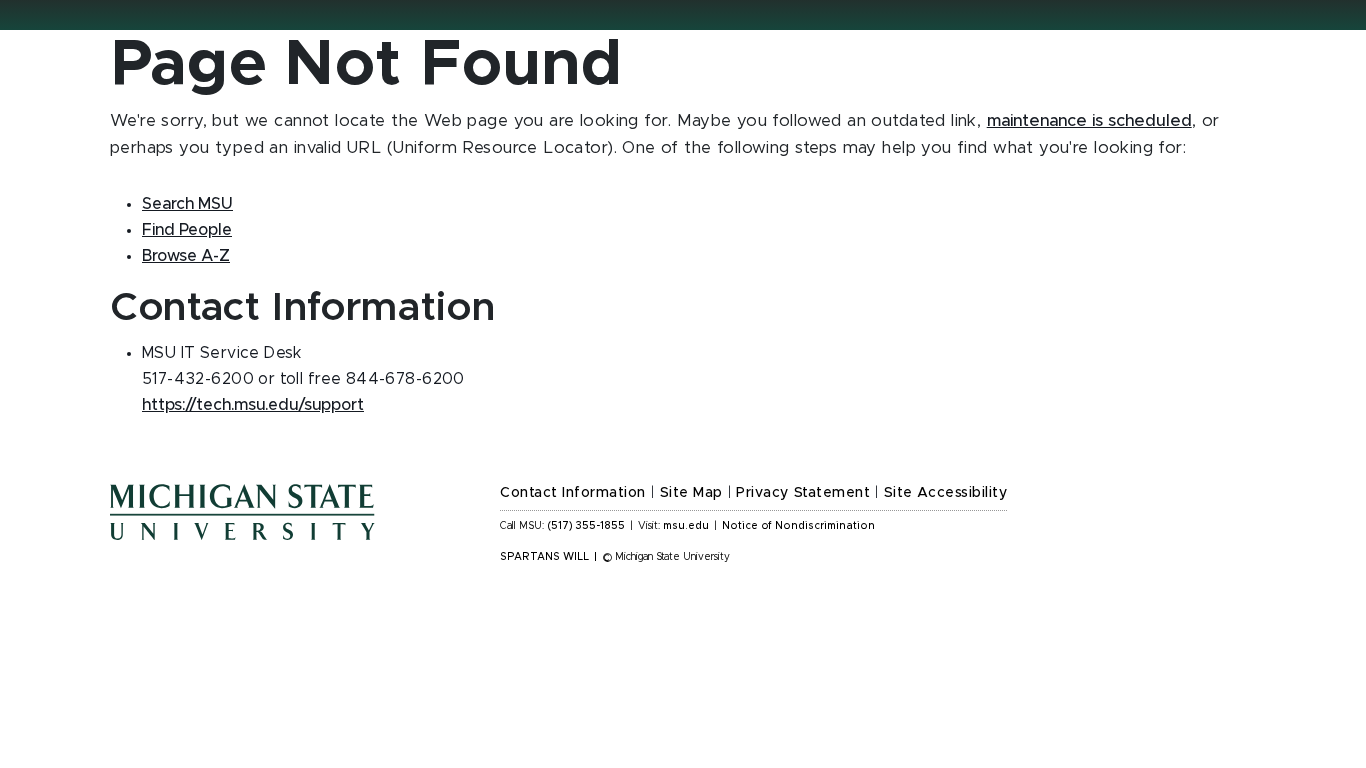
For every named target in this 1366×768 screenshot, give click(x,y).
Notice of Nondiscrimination (798, 526)
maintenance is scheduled (1089, 121)
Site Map (691, 493)
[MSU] (293, 532)
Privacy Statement (803, 493)
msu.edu (686, 526)
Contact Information (573, 493)
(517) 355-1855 (586, 526)
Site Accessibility (946, 493)
